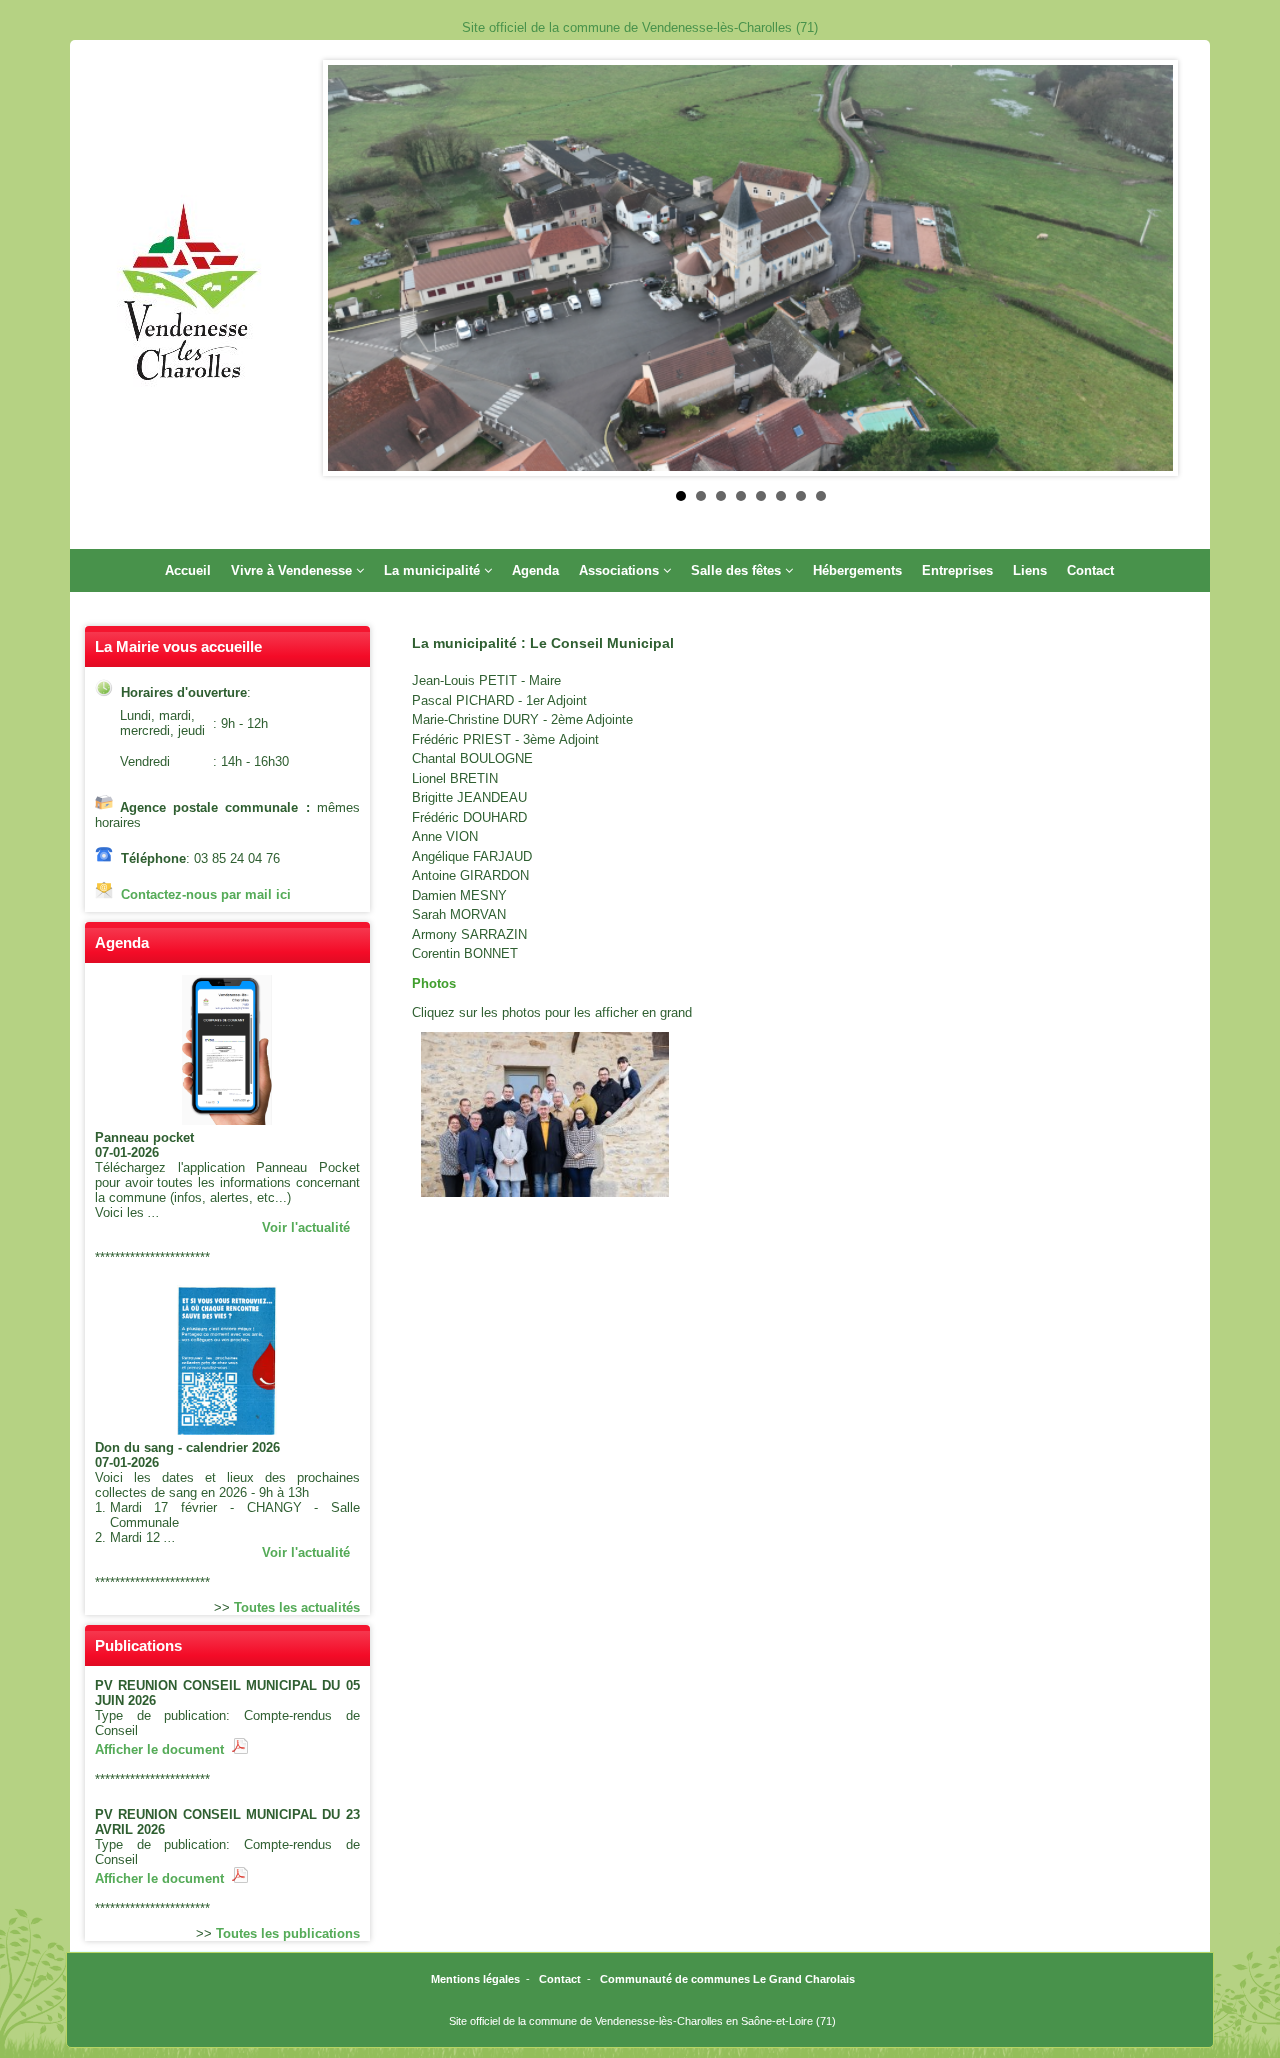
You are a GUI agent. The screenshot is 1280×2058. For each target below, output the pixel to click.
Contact (1090, 570)
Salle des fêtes (736, 570)
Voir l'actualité (306, 1227)
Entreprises (957, 570)
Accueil (188, 570)
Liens (1030, 570)
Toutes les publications (288, 1933)
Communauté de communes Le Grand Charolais (727, 1979)
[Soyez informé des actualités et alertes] (227, 1120)
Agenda (535, 570)
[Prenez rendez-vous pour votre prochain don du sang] (227, 1430)
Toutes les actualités (297, 1607)
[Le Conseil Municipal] (545, 1114)
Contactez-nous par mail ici (206, 894)
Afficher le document (163, 1749)
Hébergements (857, 570)
